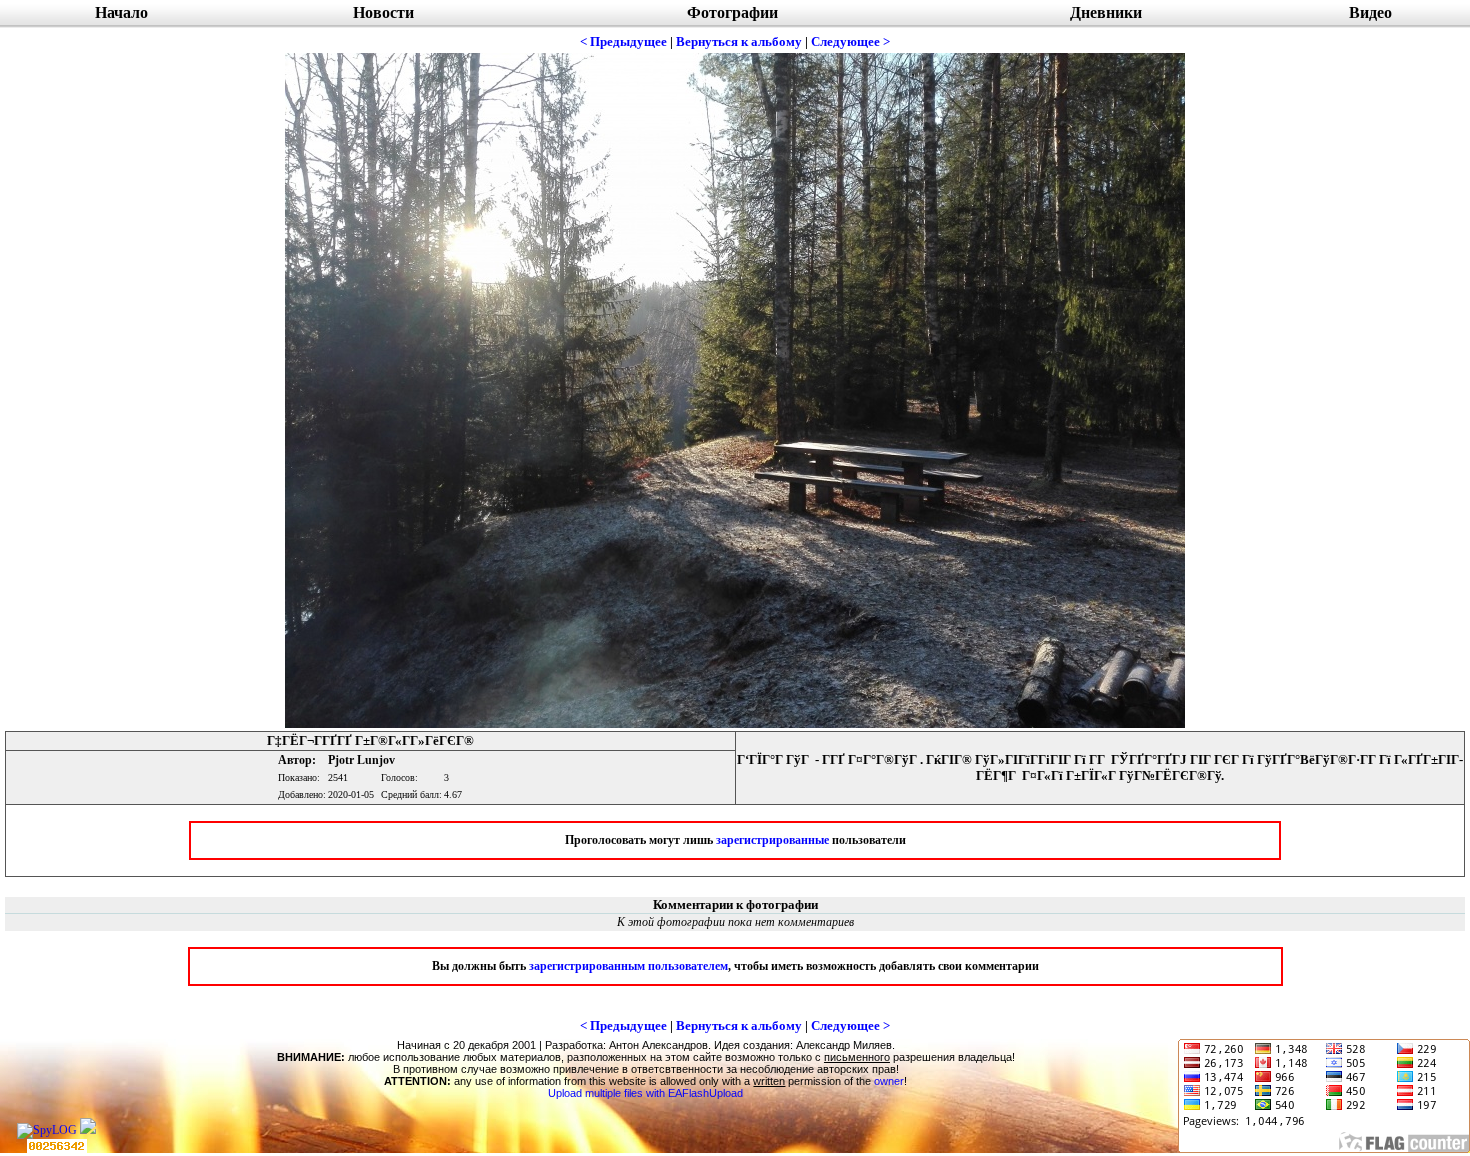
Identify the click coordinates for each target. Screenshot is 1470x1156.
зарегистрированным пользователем (628, 966)
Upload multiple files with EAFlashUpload (645, 1093)
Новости (383, 12)
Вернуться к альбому (739, 41)
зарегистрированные (772, 840)
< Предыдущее (623, 41)
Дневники (1106, 12)
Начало (121, 12)
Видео (1370, 12)
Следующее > (850, 41)
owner (889, 1081)
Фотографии (732, 12)
